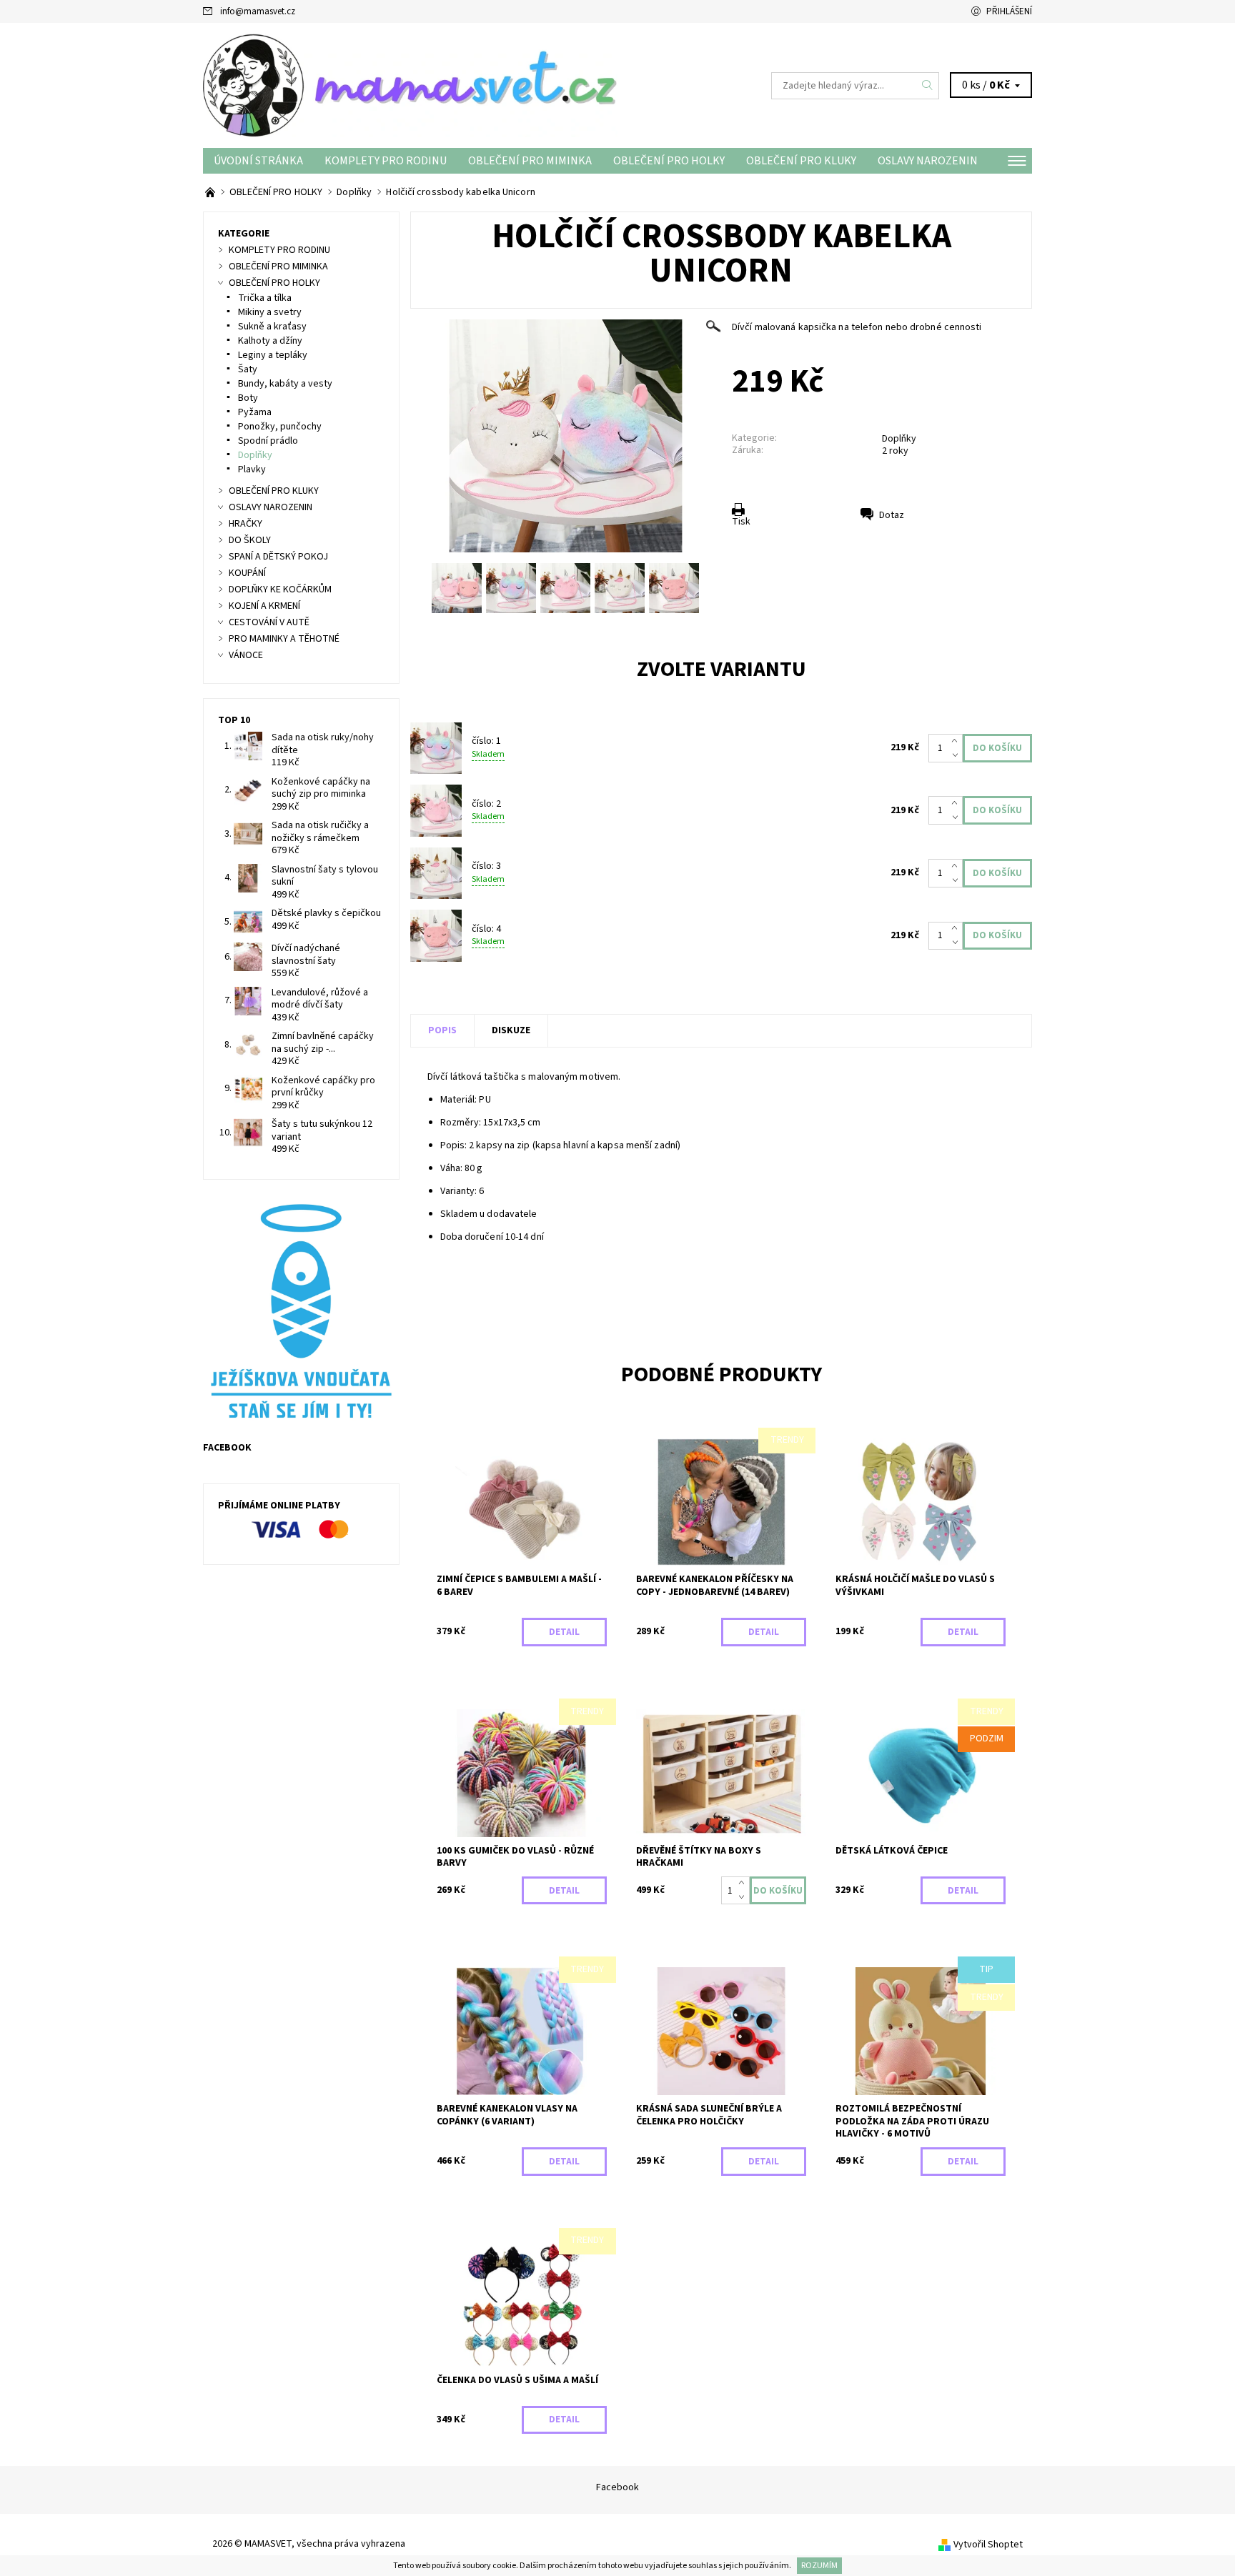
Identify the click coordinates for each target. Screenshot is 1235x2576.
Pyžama (255, 412)
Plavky (252, 469)
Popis (442, 1030)
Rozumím (819, 2566)
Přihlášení (1009, 11)
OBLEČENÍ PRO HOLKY (669, 161)
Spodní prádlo (268, 441)
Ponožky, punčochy (280, 427)
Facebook (617, 2487)
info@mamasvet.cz (258, 11)
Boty (248, 398)
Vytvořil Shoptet (988, 2545)
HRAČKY (245, 524)
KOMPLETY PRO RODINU (386, 161)
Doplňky (899, 439)
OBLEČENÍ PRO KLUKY (801, 161)
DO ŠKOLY (250, 540)
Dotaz (892, 515)
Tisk (741, 522)
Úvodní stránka (258, 161)
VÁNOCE (246, 655)
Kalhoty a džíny (270, 341)
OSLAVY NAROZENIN (928, 161)
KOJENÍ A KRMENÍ (264, 606)
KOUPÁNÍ (247, 573)
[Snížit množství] (957, 755)
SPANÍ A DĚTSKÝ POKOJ (278, 557)
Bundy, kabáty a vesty (285, 384)
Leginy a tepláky (273, 355)
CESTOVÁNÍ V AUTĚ (269, 622)
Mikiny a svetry (270, 312)
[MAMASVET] (410, 85)
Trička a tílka (265, 298)
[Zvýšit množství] (957, 741)
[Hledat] (928, 86)
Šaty (248, 369)
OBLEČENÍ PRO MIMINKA (530, 161)
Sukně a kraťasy (272, 327)
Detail (564, 1632)
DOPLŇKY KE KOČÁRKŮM (280, 590)
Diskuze (511, 1030)
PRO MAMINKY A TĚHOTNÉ (284, 639)
